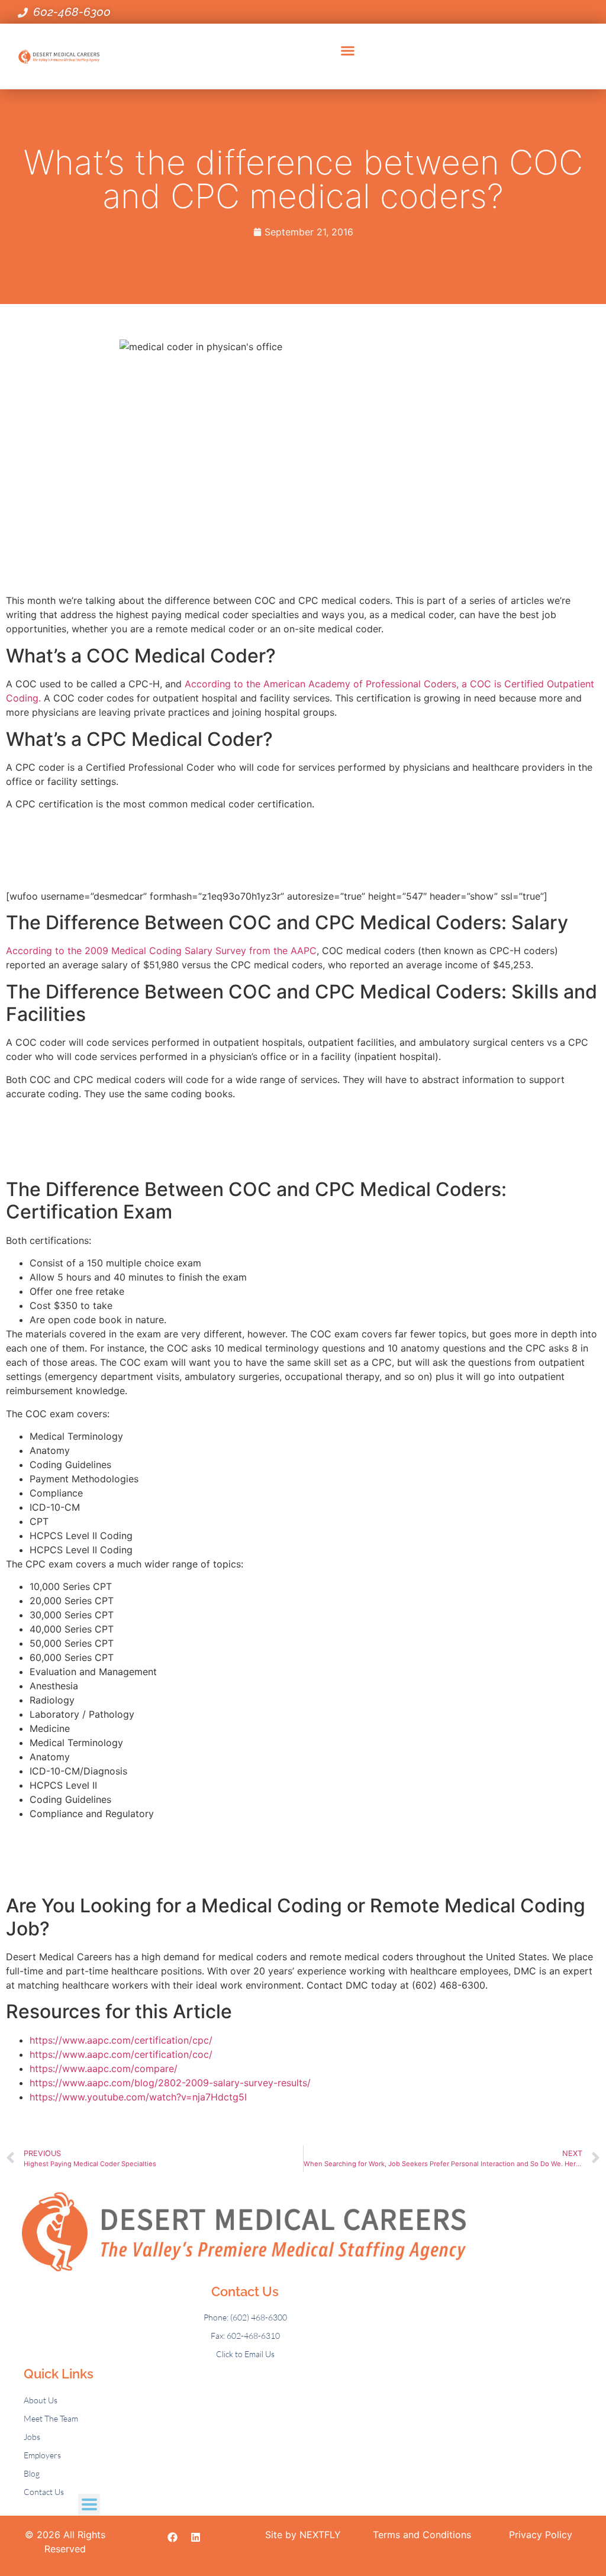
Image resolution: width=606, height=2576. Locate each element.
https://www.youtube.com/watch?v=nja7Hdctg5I (138, 2097)
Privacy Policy (541, 2535)
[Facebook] (173, 2538)
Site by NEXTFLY (303, 2535)
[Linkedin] (196, 2538)
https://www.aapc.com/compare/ (104, 2068)
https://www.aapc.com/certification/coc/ (121, 2054)
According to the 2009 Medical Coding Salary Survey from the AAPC (161, 951)
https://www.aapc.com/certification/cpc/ (121, 2040)
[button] (347, 51)
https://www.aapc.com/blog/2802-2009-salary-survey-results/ (170, 2083)
